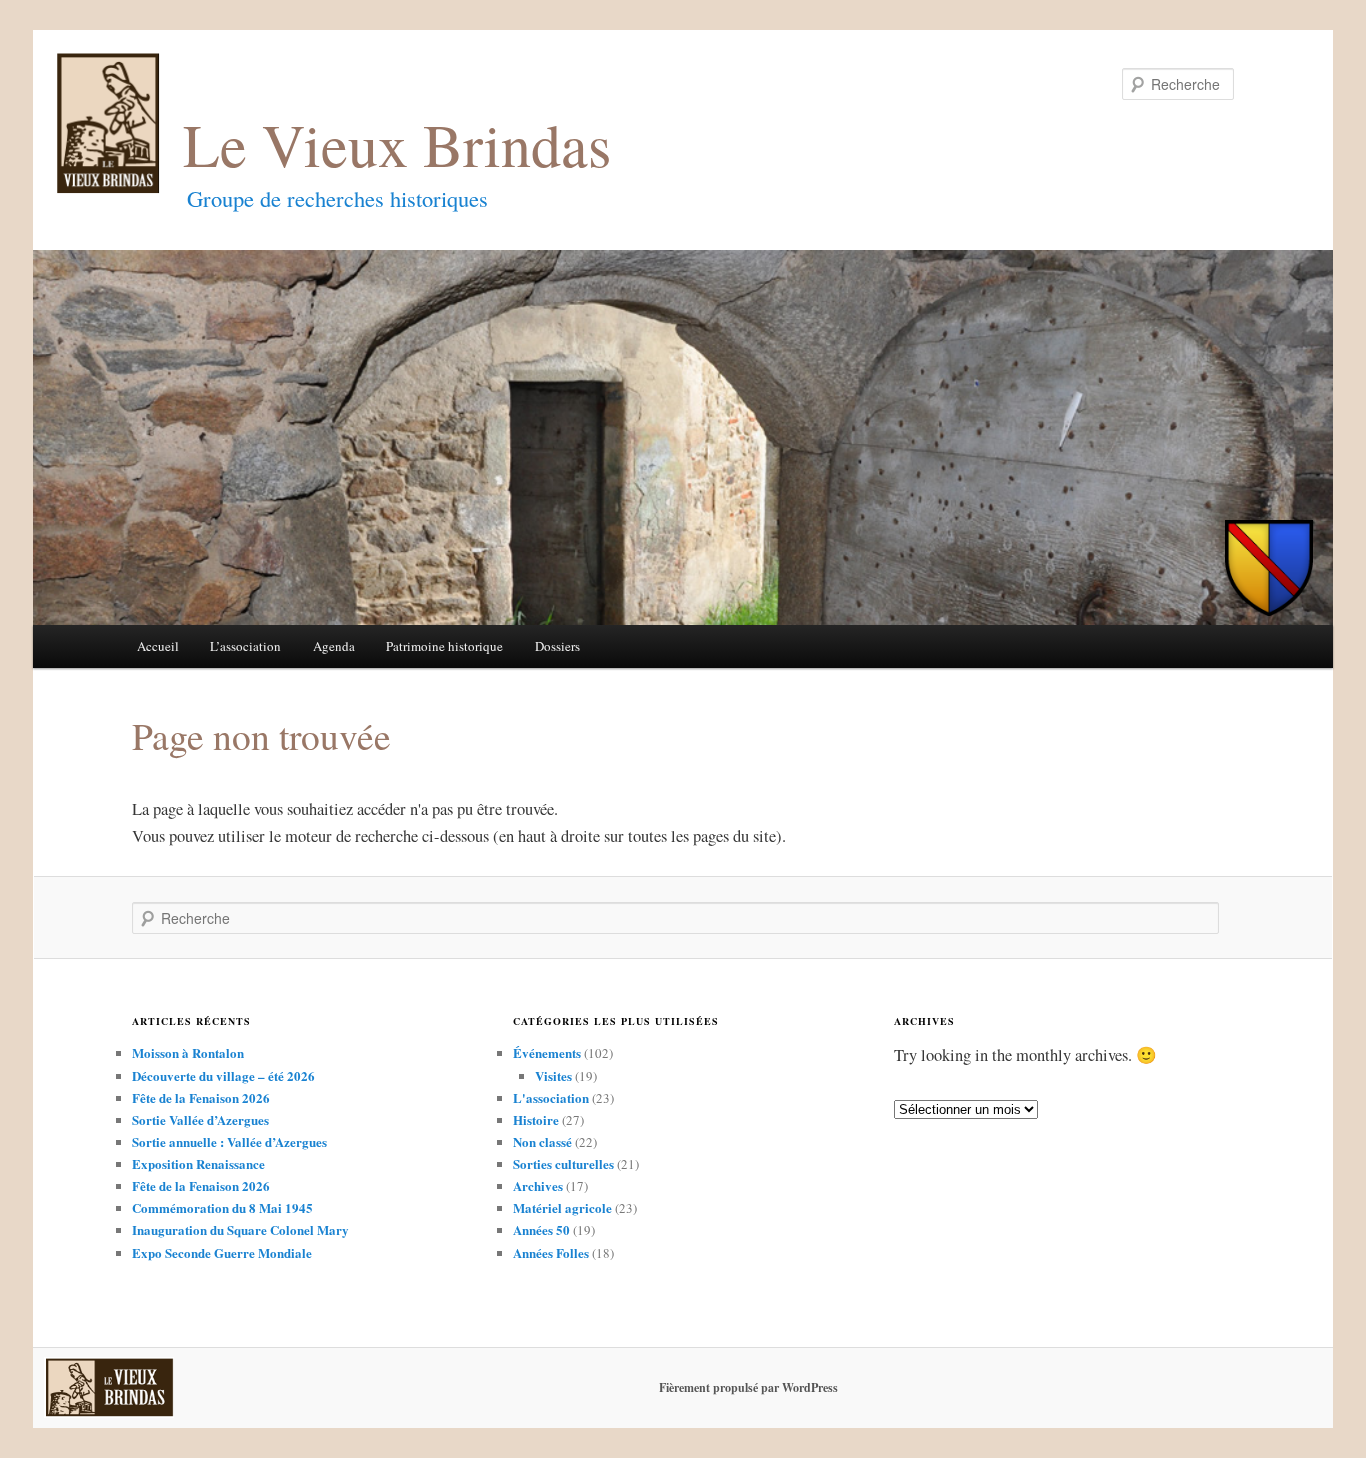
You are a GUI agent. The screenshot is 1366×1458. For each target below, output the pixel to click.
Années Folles (551, 1252)
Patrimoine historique (444, 646)
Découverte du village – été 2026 (223, 1075)
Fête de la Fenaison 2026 (201, 1097)
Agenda (334, 646)
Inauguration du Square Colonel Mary (240, 1229)
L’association (245, 646)
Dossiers (557, 646)
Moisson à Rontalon (188, 1052)
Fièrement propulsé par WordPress (748, 1387)
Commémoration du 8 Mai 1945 (222, 1207)
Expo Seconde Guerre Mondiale (222, 1252)
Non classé (542, 1141)
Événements (547, 1052)
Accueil (158, 646)
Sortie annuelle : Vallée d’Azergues (229, 1141)
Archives (538, 1185)
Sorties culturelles (563, 1163)
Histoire (536, 1119)
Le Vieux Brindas (397, 144)
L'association (551, 1097)
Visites (553, 1075)
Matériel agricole (562, 1207)
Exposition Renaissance (198, 1163)
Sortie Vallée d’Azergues (200, 1119)
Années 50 (541, 1229)
